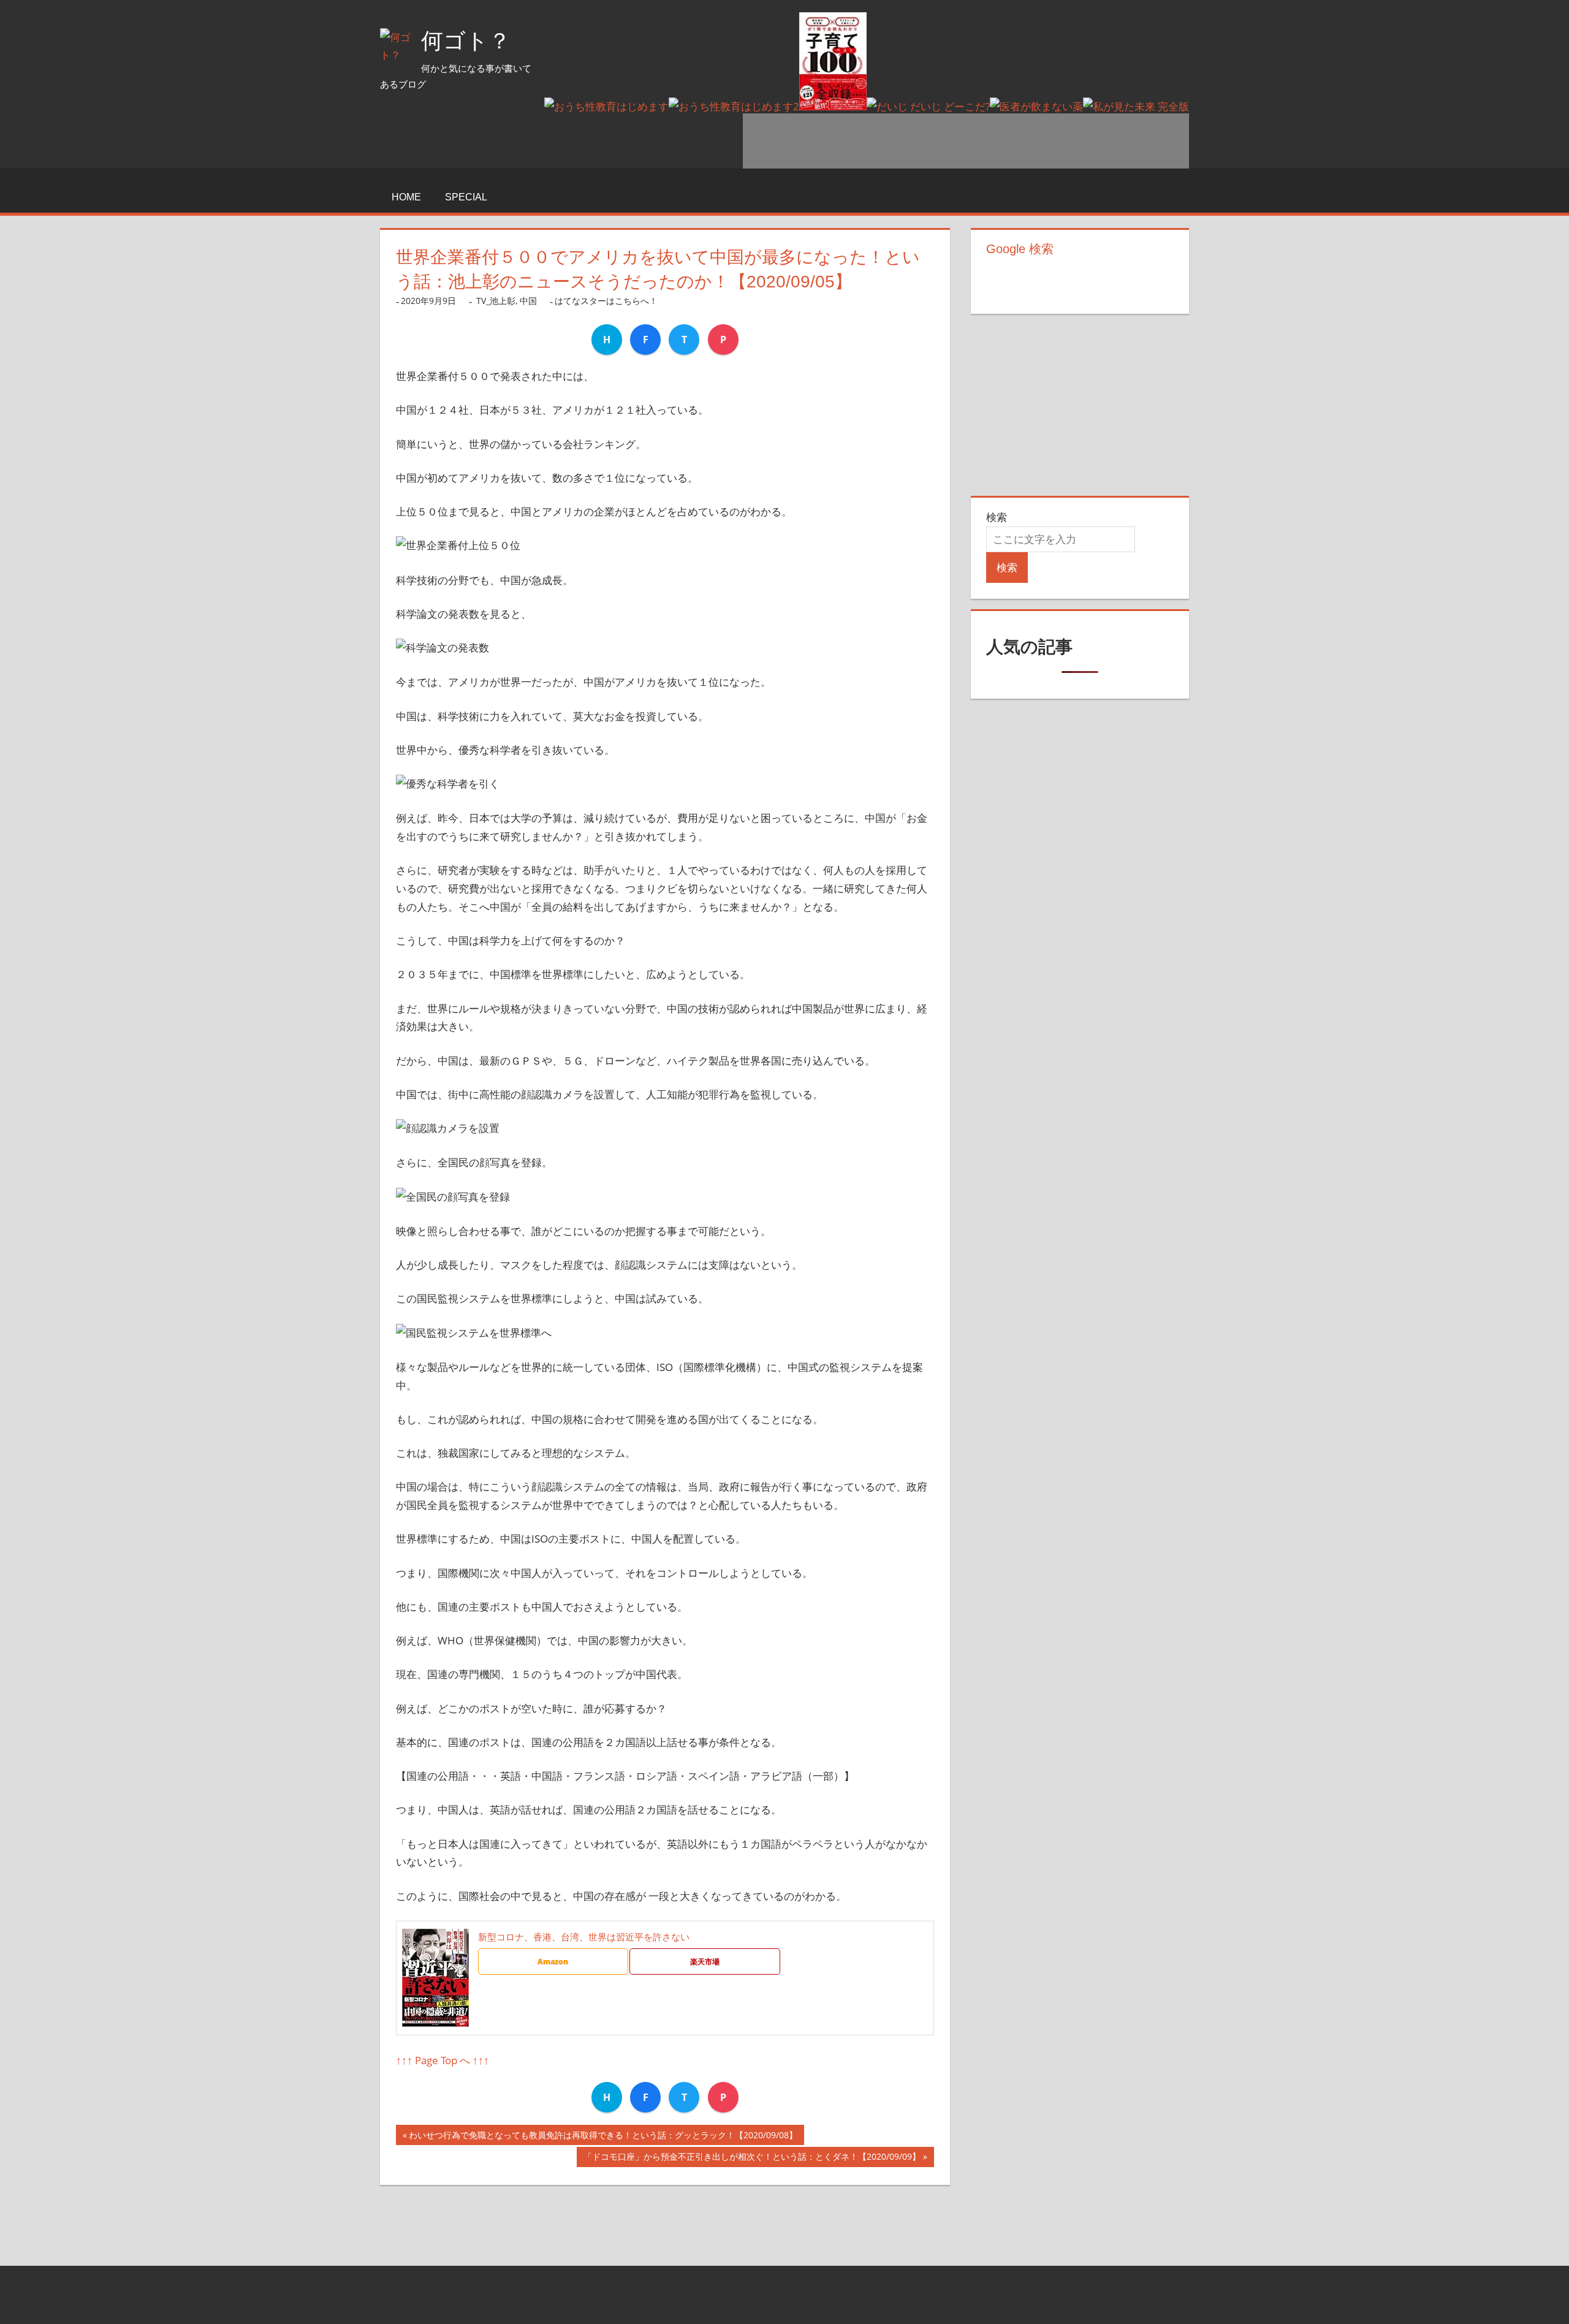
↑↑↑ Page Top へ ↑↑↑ (443, 2060)
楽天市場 (705, 1961)
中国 (528, 301)
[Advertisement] (966, 141)
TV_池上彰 (496, 301)
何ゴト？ (466, 41)
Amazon (553, 1961)
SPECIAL (466, 197)
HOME (406, 197)
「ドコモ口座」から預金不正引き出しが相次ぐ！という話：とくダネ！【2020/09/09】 (752, 2159)
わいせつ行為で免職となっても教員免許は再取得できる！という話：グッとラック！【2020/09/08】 (603, 2137)
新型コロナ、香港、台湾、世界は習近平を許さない (584, 1937)
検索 (997, 517)
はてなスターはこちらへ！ (606, 301)
